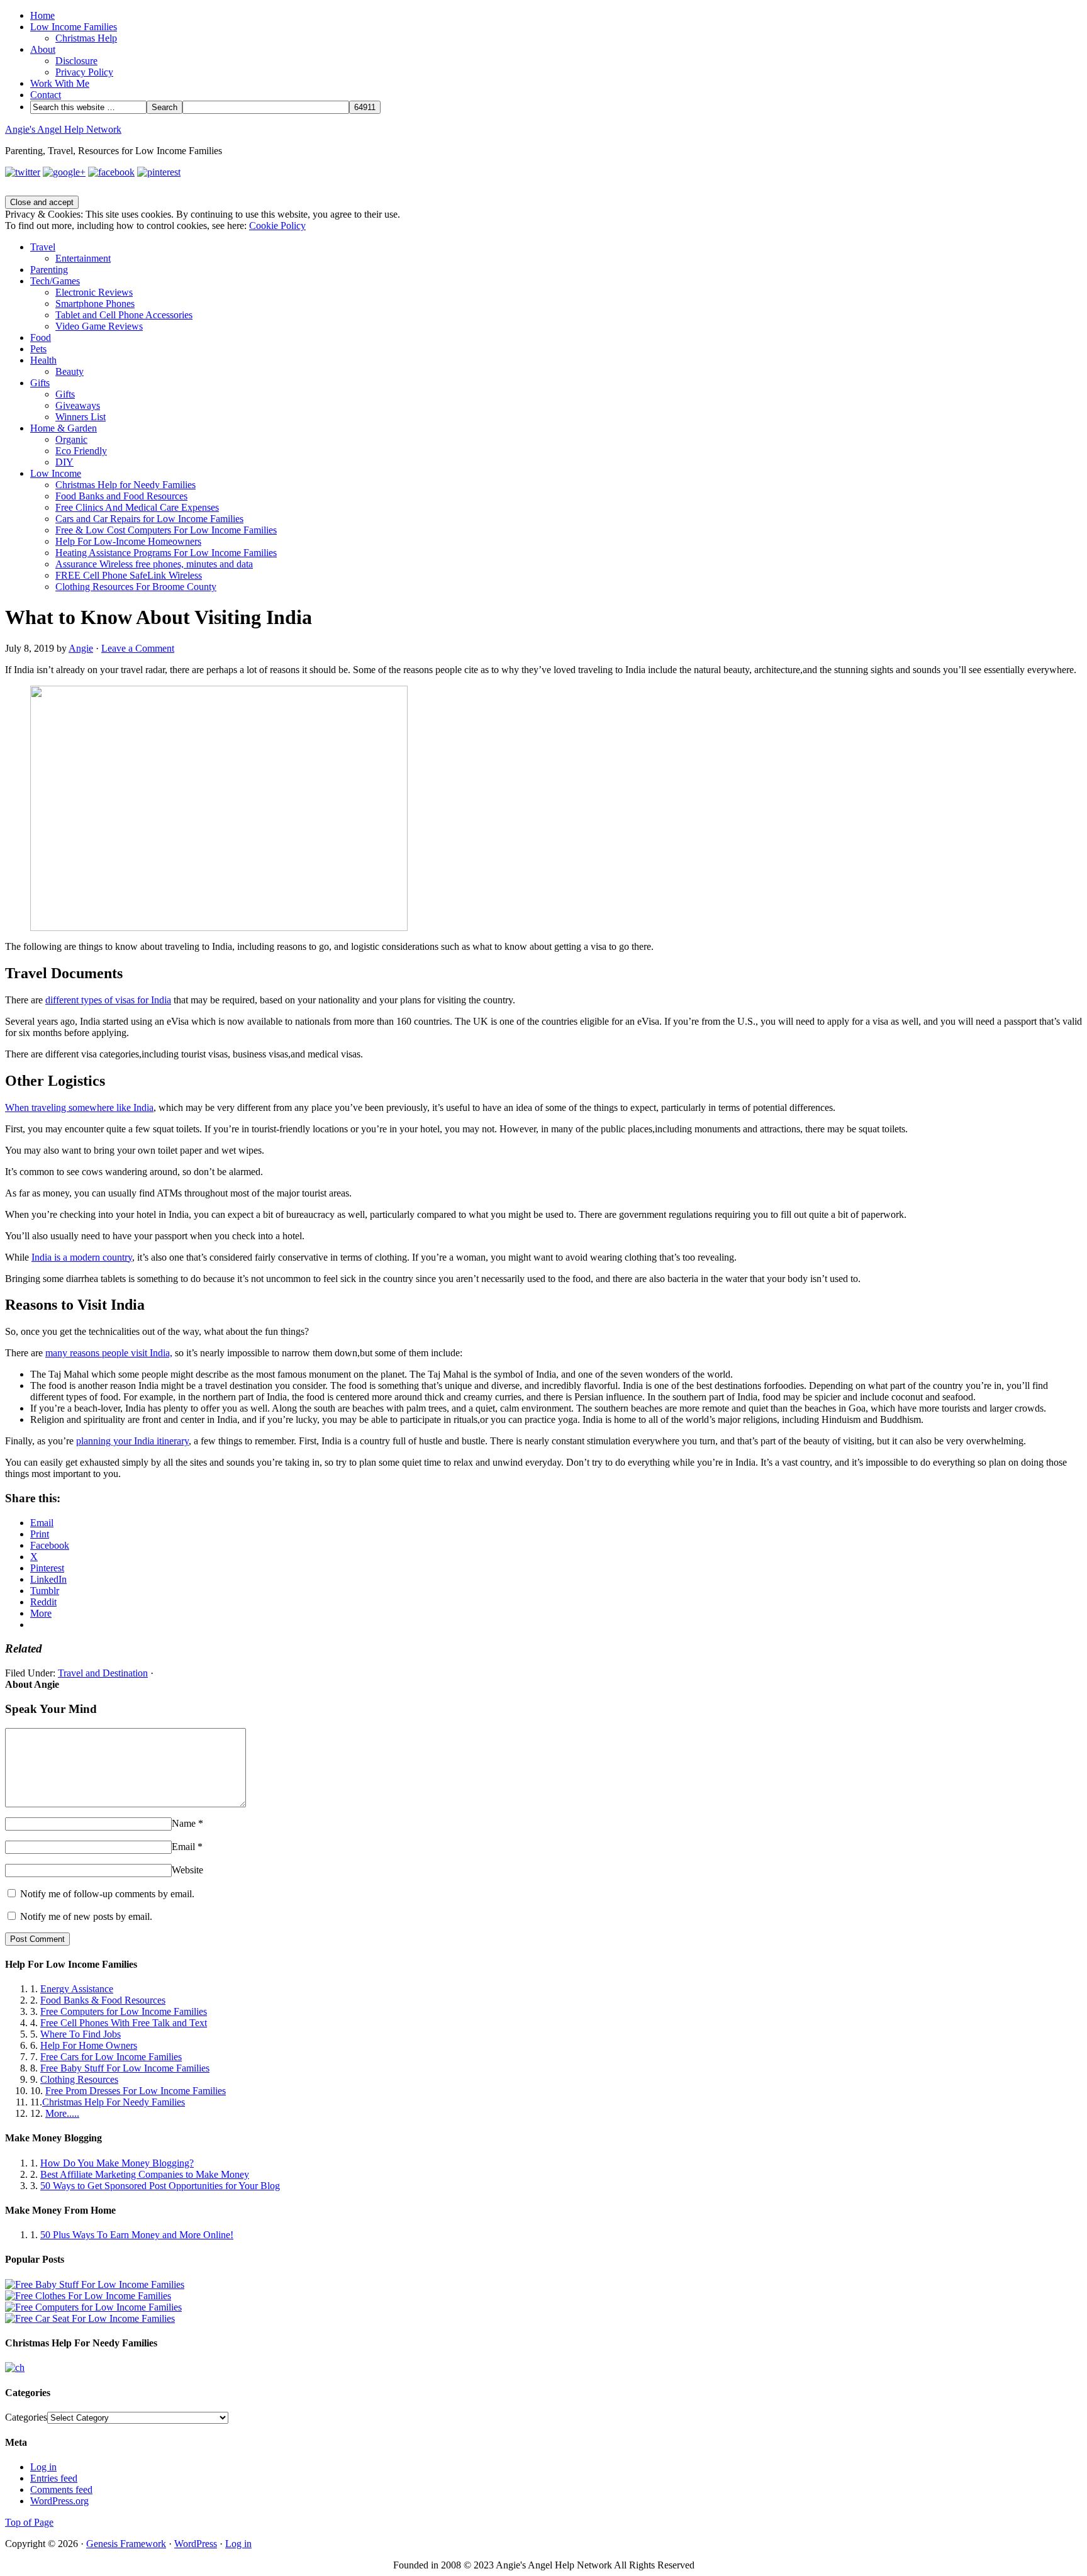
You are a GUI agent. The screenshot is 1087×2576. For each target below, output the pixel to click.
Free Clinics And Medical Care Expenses (137, 507)
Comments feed (61, 2490)
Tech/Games (55, 281)
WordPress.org (59, 2501)
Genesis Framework (126, 2544)
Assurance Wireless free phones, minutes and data (154, 564)
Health (43, 360)
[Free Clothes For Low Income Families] (88, 2296)
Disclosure (76, 61)
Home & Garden (64, 428)
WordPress (196, 2544)
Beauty (70, 371)
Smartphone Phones (95, 304)
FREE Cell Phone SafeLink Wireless (129, 575)
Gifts (40, 383)
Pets (38, 349)
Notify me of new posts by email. (86, 1916)
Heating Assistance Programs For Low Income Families (166, 553)
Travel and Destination (103, 1673)
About (43, 49)
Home (42, 15)
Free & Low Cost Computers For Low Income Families (166, 530)
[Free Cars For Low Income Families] (90, 2318)
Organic (71, 439)
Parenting (49, 270)
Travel (43, 247)
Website (187, 1870)
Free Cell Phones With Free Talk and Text (124, 2023)
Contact (46, 95)
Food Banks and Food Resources (121, 496)
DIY (64, 462)
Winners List (81, 417)
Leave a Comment (138, 648)
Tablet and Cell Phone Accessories (124, 315)
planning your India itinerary (132, 1441)
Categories (26, 2417)
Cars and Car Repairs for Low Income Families (149, 519)
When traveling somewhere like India (79, 1107)
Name (184, 1823)
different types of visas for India (108, 1000)
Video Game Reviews (99, 326)
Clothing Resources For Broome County (136, 587)
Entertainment (83, 258)
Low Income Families (74, 27)
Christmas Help (86, 38)
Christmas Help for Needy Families (125, 485)
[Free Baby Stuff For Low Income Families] (95, 2284)
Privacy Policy (84, 72)
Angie (81, 648)
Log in (43, 2467)
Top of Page (29, 2522)
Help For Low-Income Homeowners (128, 541)
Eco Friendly (81, 451)
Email (183, 1847)
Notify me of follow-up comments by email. (107, 1894)
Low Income (56, 473)
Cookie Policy (277, 226)
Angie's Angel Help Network (63, 129)
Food (41, 337)
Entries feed (54, 2478)
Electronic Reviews (94, 292)
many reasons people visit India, (109, 1353)
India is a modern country (82, 1257)
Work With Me (60, 83)
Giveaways (78, 405)
